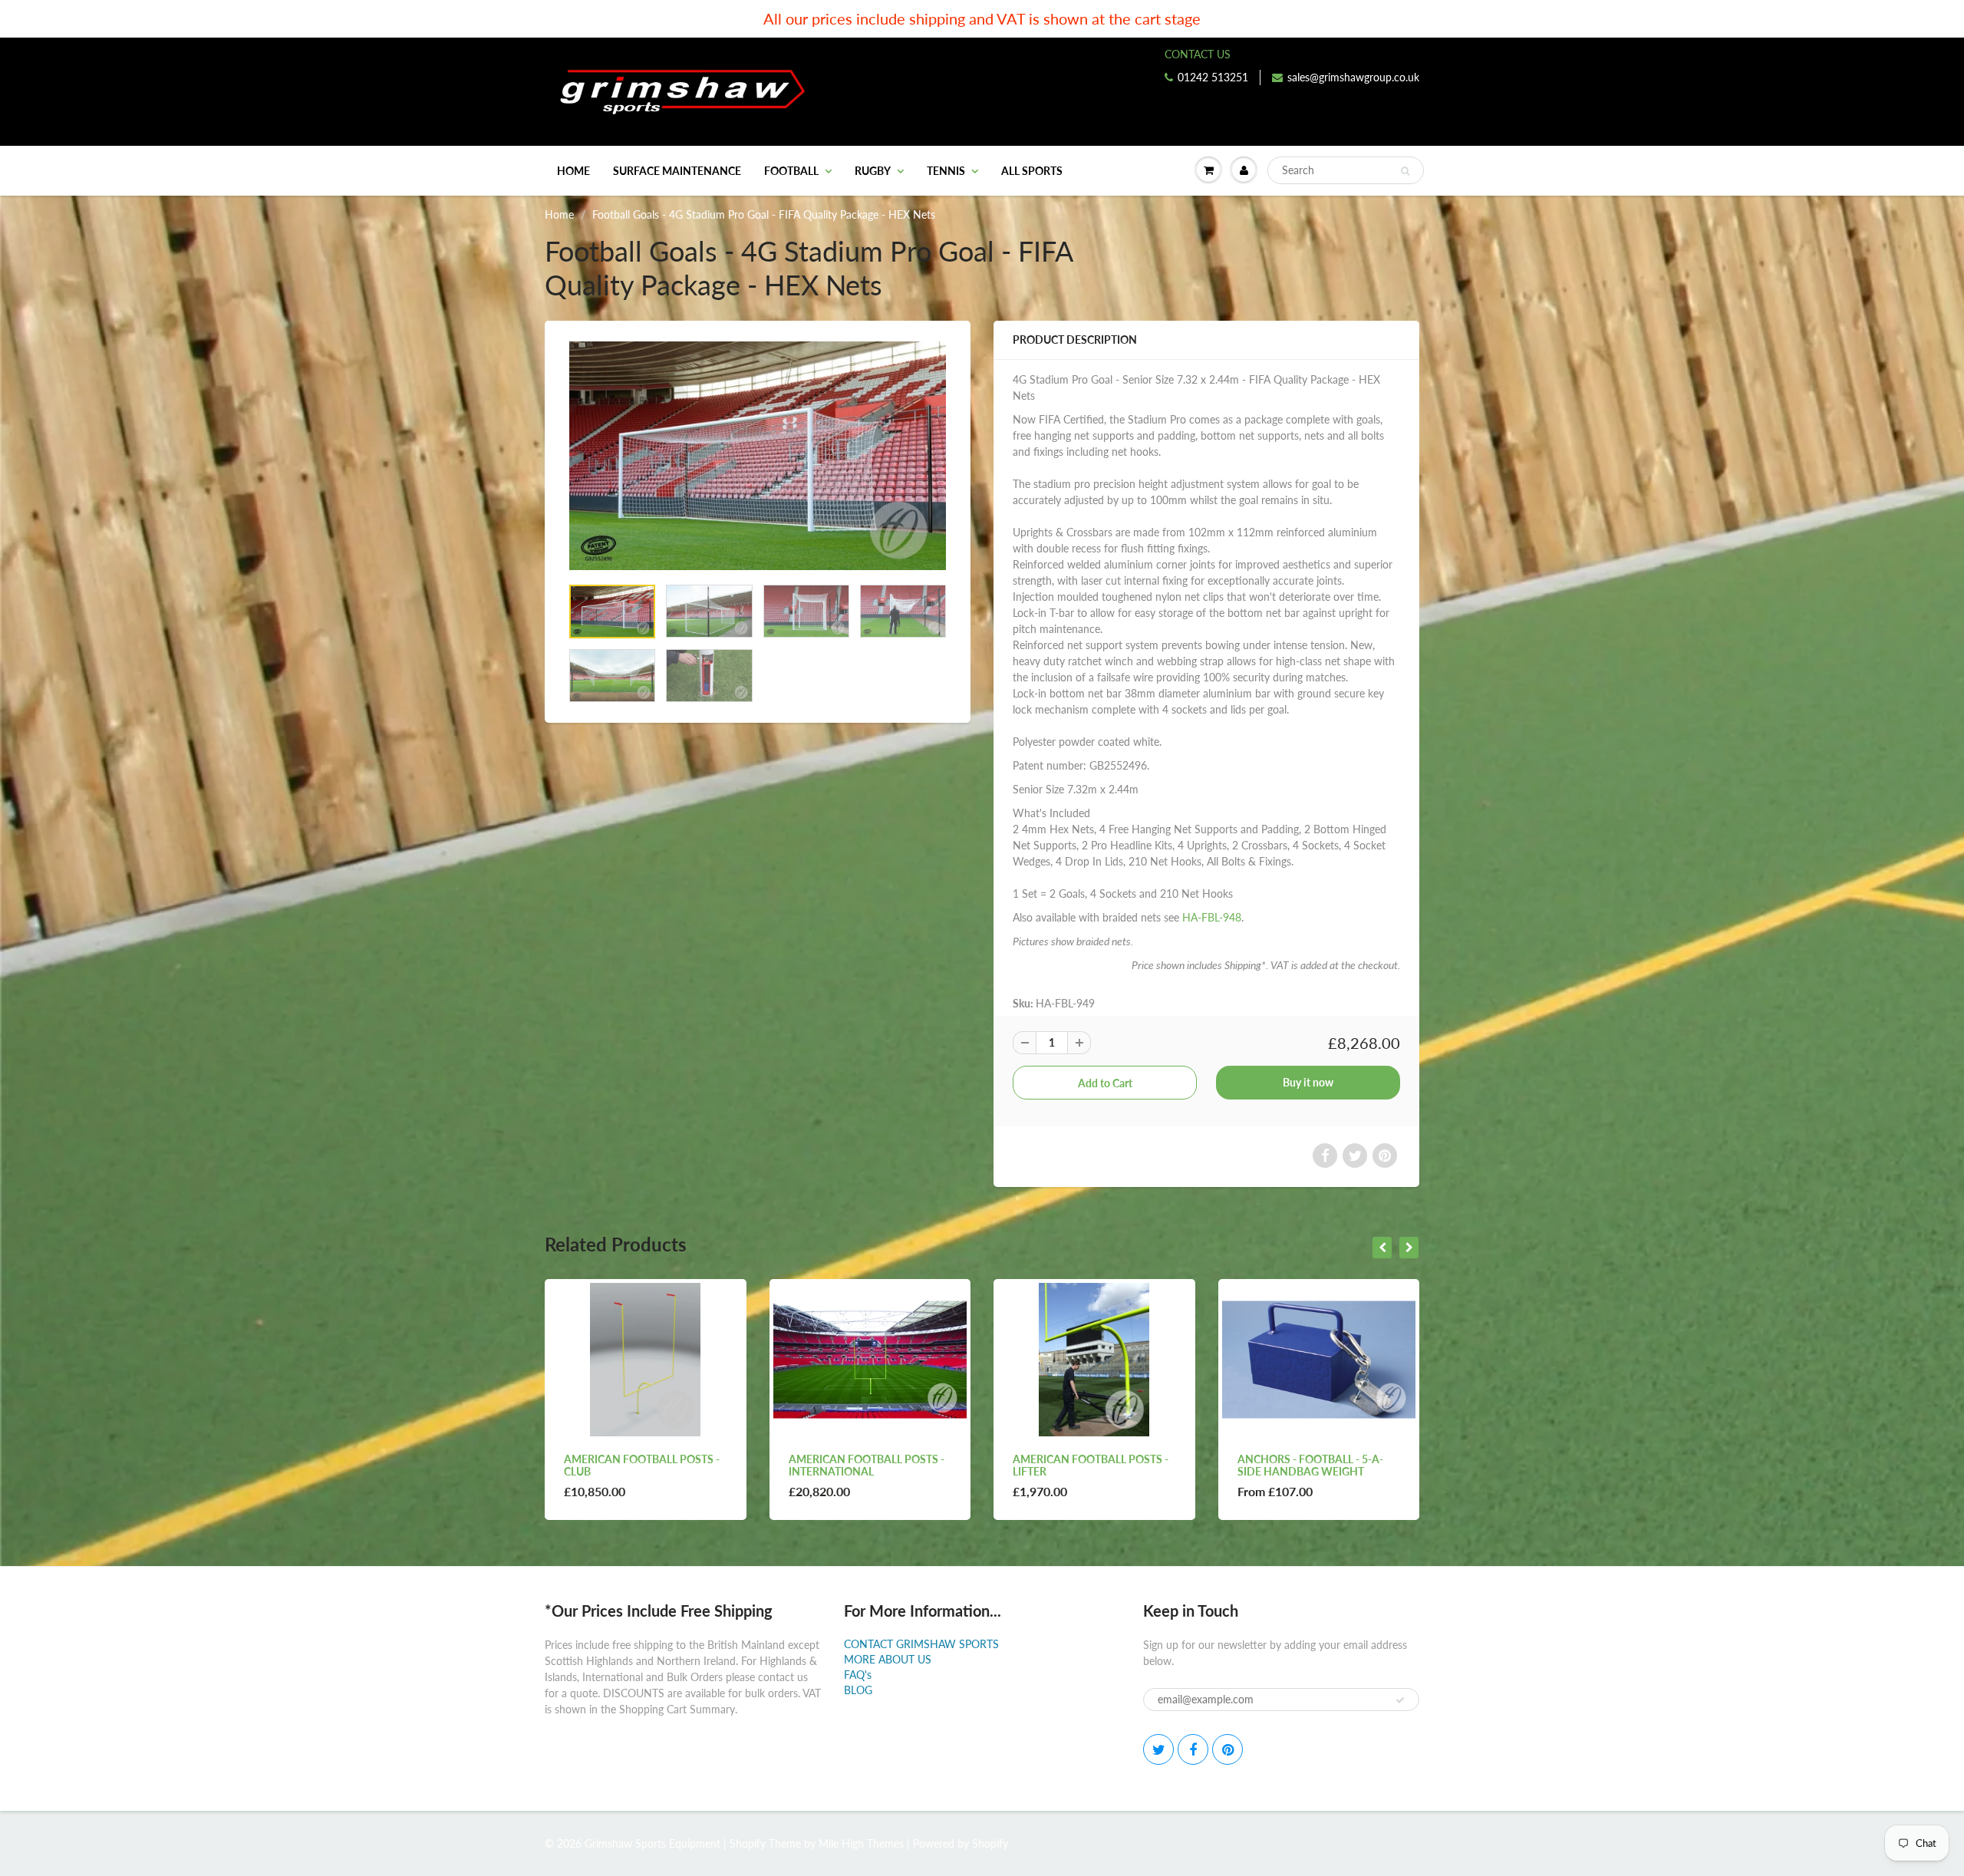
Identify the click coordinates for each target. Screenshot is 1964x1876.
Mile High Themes (861, 1843)
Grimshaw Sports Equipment (652, 1843)
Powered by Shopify (961, 1843)
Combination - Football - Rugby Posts (1310, 1465)
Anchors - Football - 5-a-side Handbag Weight (1086, 1465)
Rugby (873, 171)
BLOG (858, 1690)
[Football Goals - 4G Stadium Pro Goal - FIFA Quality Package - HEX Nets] (758, 456)
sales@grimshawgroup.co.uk (1353, 77)
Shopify (748, 1843)
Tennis (946, 171)
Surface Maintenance (677, 171)
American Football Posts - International (642, 1465)
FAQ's (858, 1675)
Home (573, 171)
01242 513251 (1213, 77)
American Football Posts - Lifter (867, 1465)
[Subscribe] (1400, 1700)
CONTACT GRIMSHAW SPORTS (921, 1644)
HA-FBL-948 (1212, 917)
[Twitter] (1158, 1749)
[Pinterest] (1227, 1749)
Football (791, 171)
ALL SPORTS (1032, 171)
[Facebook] (1193, 1749)
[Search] (1405, 171)
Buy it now (1308, 1082)
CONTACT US (1198, 54)
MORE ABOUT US (888, 1659)
